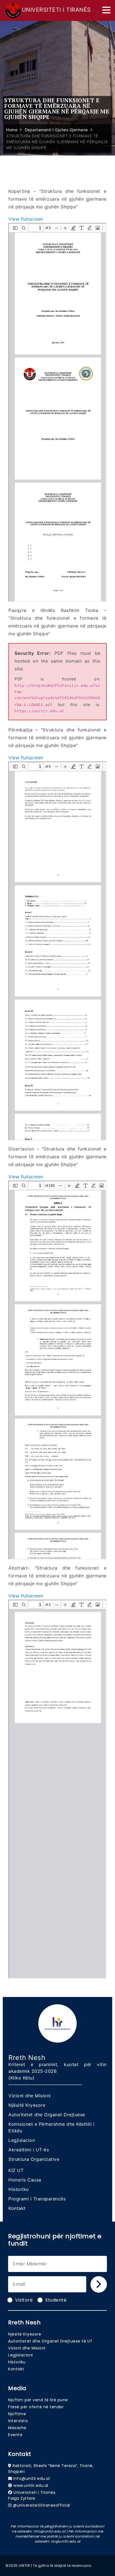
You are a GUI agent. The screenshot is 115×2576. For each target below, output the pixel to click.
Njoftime (17, 2414)
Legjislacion (22, 2140)
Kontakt (17, 2208)
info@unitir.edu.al (32, 2478)
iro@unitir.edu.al (66, 2541)
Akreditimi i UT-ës (29, 2150)
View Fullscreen (26, 219)
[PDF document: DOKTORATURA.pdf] (57, 1370)
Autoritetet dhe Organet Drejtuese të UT (50, 2341)
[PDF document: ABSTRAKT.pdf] (57, 1789)
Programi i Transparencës (37, 2199)
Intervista (18, 2421)
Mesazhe (17, 2428)
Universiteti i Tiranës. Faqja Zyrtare (32, 2495)
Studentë (56, 2300)
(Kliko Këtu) (21, 2078)
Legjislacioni (21, 2355)
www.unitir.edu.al (31, 2485)
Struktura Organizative (34, 2159)
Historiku (19, 2189)
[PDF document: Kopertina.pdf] (57, 412)
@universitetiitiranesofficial (41, 2505)
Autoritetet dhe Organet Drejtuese (47, 2115)
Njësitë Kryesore (27, 2105)
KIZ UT (16, 2170)
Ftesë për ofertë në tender (36, 2407)
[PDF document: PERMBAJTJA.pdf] (57, 951)
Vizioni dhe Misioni (30, 2096)
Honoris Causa (25, 2180)
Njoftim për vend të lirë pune (38, 2400)
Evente (15, 2435)
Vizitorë (24, 2300)
